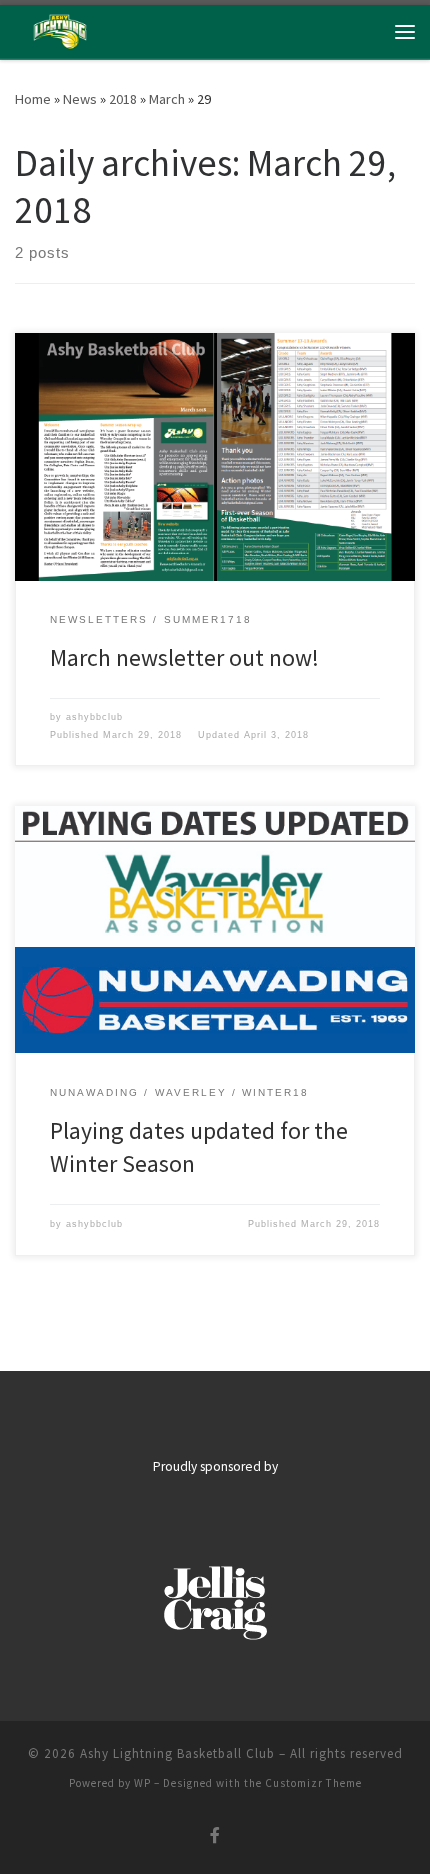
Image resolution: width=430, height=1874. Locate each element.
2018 (123, 99)
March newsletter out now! (184, 657)
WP (142, 1783)
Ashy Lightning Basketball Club (177, 1753)
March (167, 99)
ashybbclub (94, 717)
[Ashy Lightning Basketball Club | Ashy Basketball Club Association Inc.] (60, 29)
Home (33, 99)
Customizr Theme (313, 1783)
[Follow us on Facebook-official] (215, 1835)
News (80, 99)
